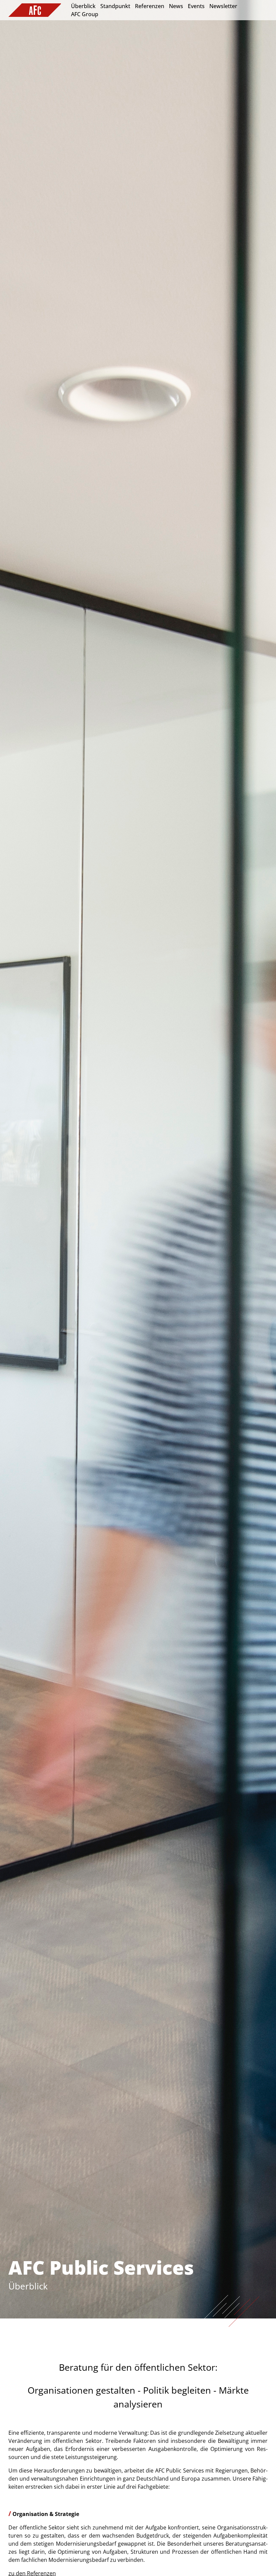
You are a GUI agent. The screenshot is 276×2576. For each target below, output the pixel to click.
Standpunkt (115, 6)
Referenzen (150, 6)
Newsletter (223, 6)
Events (196, 6)
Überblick (83, 6)
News (176, 6)
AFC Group (85, 14)
